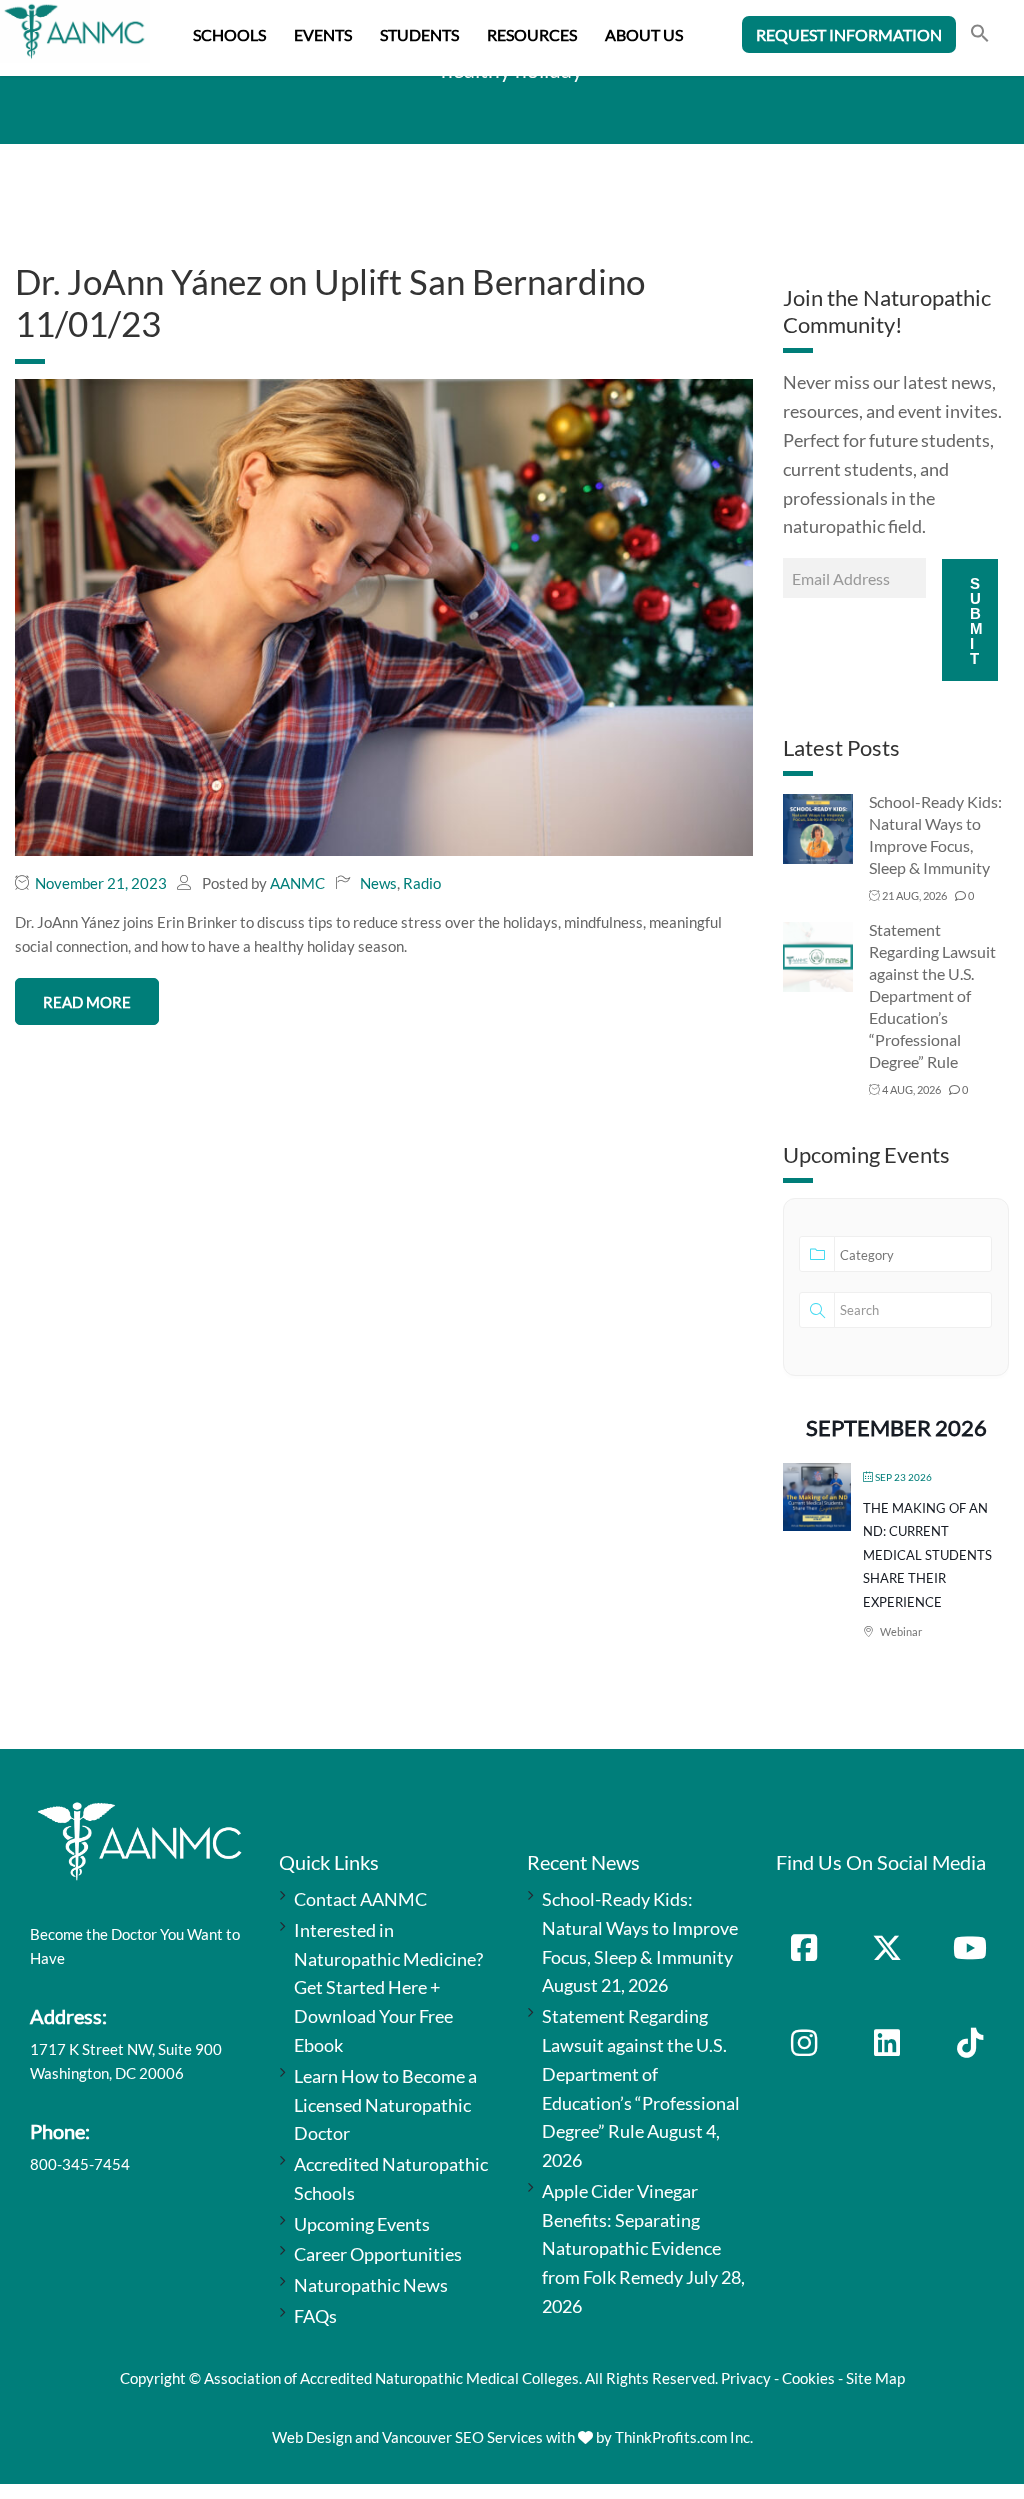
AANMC (297, 883)
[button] (980, 35)
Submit (976, 621)
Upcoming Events (362, 2224)
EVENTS (323, 34)
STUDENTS (419, 34)
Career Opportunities (378, 2254)
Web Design (312, 2437)
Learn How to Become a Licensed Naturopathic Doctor (385, 2105)
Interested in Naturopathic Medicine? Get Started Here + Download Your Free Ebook (388, 1987)
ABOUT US (644, 34)
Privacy (746, 2378)
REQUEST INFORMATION (849, 34)
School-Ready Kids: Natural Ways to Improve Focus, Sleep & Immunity (640, 1928)
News (378, 883)
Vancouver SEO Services (462, 2437)
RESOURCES (532, 34)
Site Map (875, 2378)
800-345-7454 (80, 2164)
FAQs (315, 2316)
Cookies (808, 2378)
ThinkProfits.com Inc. (684, 2437)
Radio (422, 883)
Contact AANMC (360, 1899)
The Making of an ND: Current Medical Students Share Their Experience (927, 1555)
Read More (87, 1002)
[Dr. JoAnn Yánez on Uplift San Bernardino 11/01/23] (384, 616)
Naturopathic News (371, 2285)
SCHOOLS (229, 34)
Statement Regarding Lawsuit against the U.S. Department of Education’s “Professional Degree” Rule (932, 995)
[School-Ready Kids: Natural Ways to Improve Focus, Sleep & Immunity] (818, 827)
